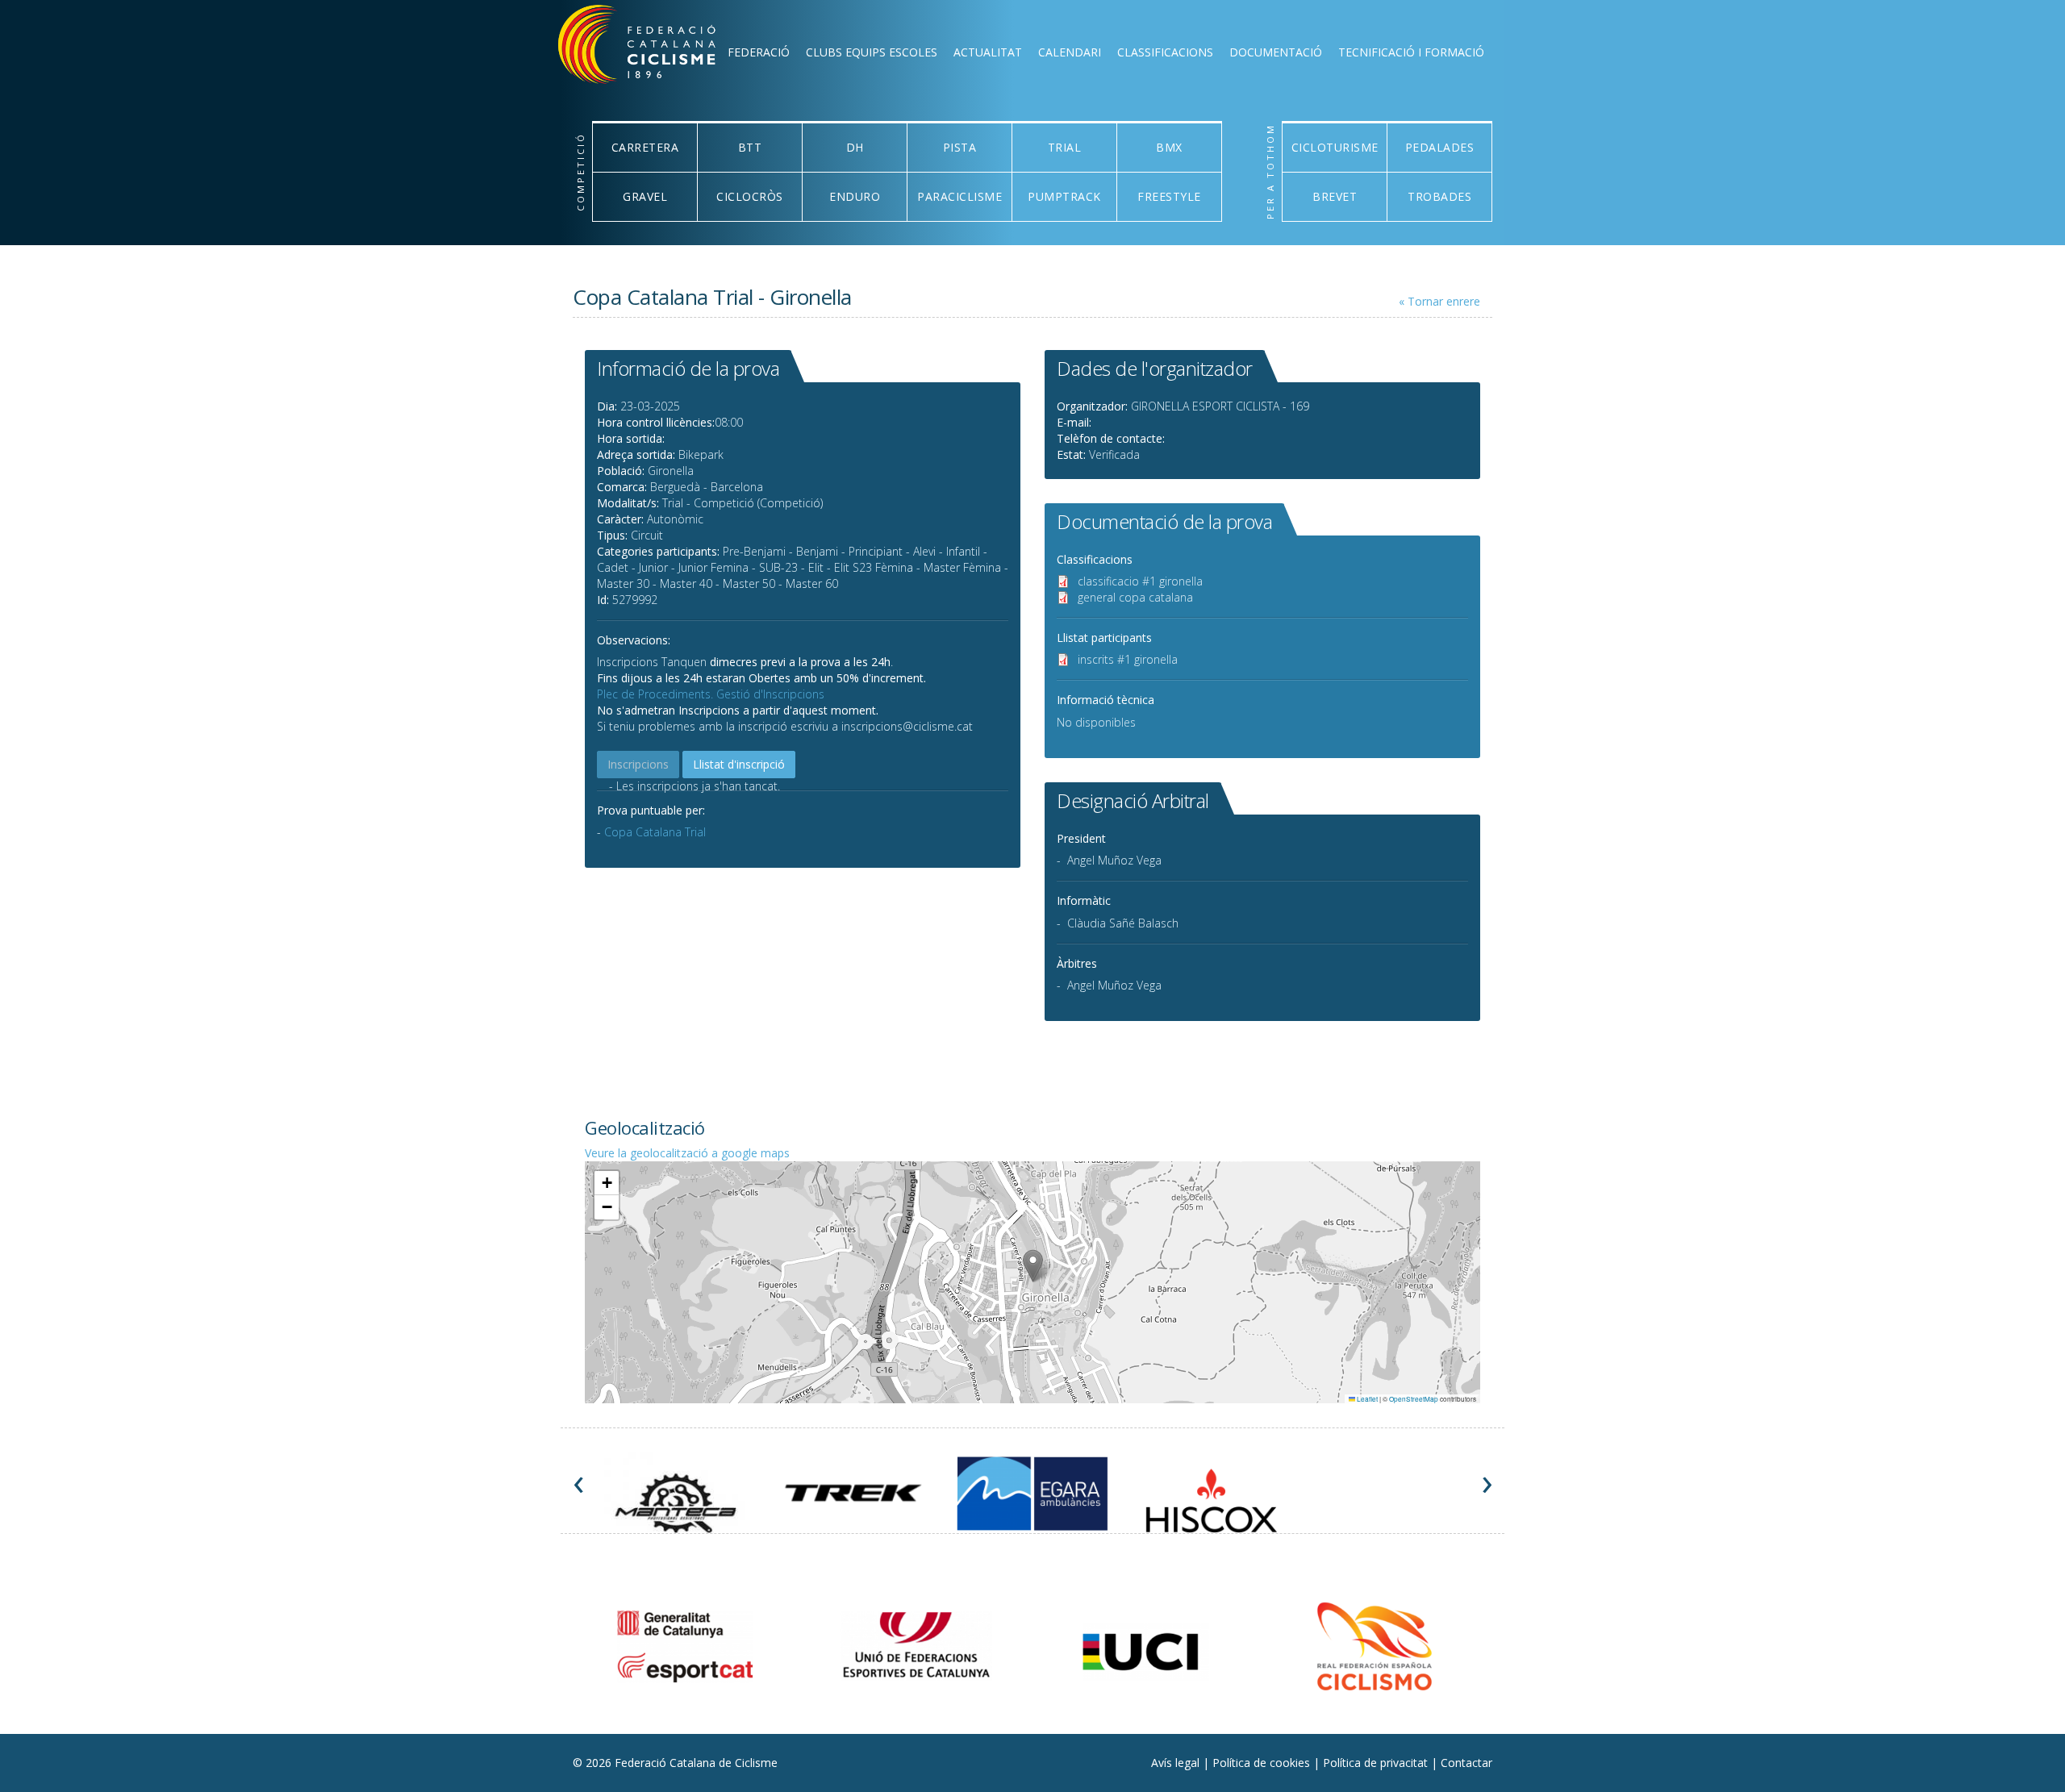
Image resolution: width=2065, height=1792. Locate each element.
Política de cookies (1263, 1763)
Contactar (1466, 1763)
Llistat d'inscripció (739, 764)
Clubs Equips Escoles (872, 52)
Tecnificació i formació (1411, 52)
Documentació (1276, 52)
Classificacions (1165, 52)
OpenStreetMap (1414, 1399)
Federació (759, 52)
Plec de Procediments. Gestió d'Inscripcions (711, 694)
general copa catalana (1135, 597)
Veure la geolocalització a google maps (687, 1153)
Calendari (1070, 52)
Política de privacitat (1377, 1763)
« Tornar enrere (1439, 301)
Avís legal (1177, 1763)
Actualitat (988, 52)
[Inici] (658, 48)
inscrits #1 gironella (1128, 659)
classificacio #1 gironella (1140, 581)
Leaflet (1366, 1399)
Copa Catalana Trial (655, 832)
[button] (1033, 1266)
